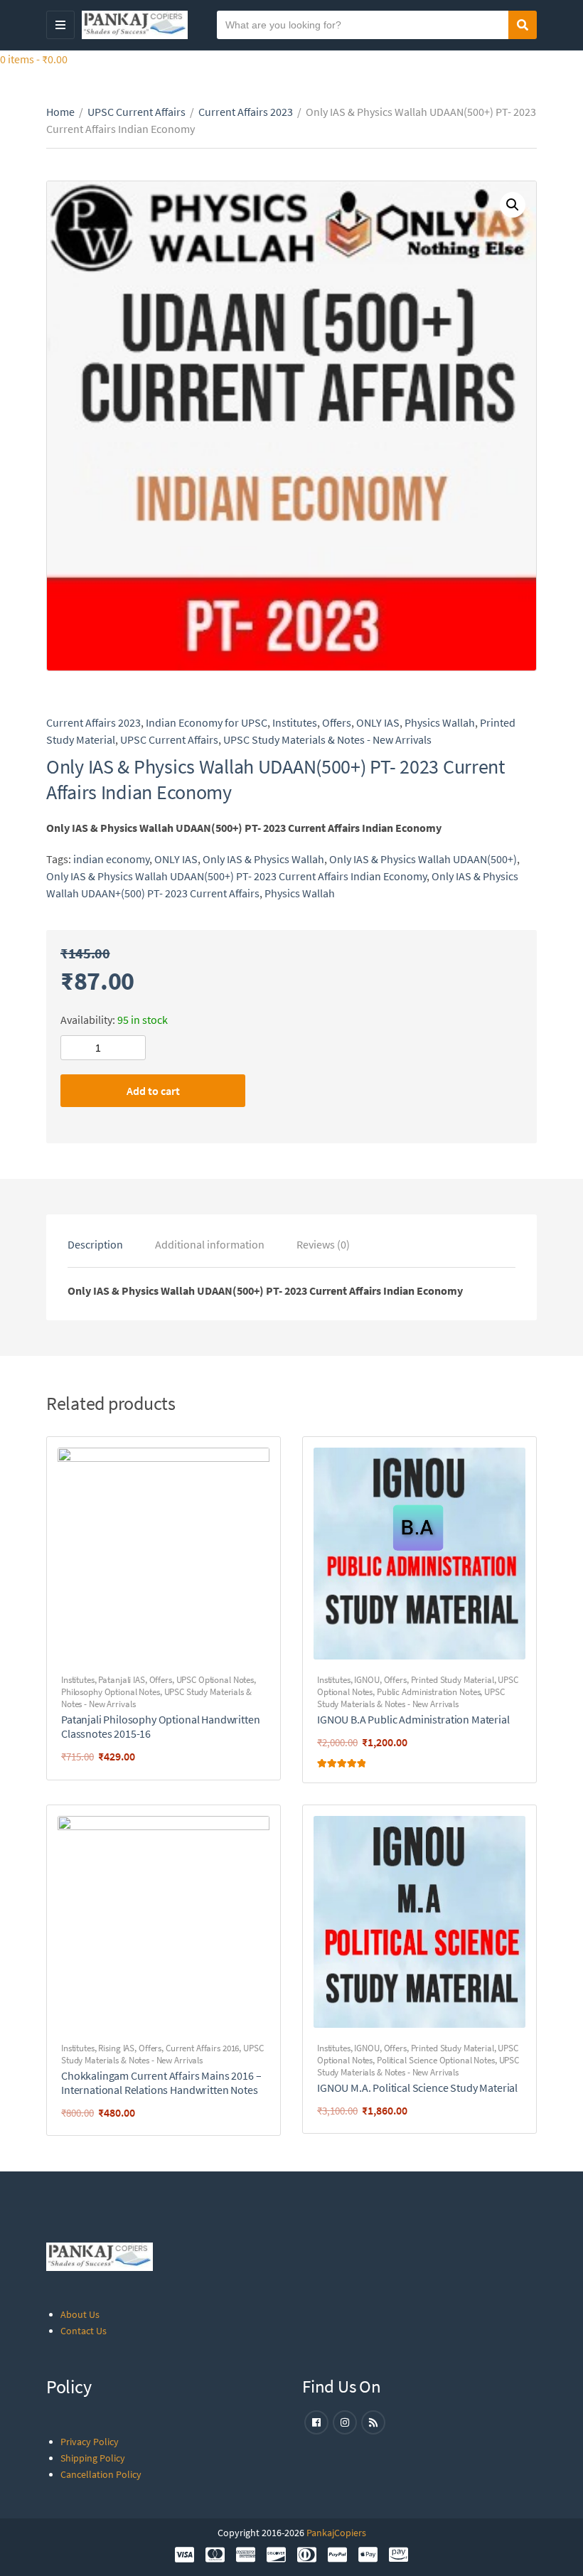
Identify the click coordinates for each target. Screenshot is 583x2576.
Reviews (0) (323, 1244)
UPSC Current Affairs (137, 112)
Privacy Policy (90, 2442)
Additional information (210, 1244)
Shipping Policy (93, 2458)
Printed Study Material (453, 1680)
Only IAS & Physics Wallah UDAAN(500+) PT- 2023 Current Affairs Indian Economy (236, 876)
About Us (80, 2314)
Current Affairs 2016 (202, 2048)
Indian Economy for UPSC (207, 722)
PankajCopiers (336, 2533)
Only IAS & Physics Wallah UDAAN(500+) (423, 859)
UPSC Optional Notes (215, 1680)
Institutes (295, 722)
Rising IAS (116, 2048)
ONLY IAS (378, 722)
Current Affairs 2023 (246, 112)
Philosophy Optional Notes (111, 1692)
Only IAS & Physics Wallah (263, 859)
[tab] (95, 1244)
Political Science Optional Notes (436, 2060)
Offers (337, 722)
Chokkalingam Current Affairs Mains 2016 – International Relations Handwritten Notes (161, 2083)
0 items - (34, 59)
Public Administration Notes (429, 1692)
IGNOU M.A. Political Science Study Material (417, 2088)
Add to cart (153, 1091)
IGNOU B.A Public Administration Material (413, 1719)
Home (60, 112)
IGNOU (367, 1680)
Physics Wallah (440, 722)
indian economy (111, 859)
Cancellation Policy (101, 2474)
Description (95, 1244)
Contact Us (84, 2331)
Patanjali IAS (121, 1680)
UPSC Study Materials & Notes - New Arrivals (327, 739)
